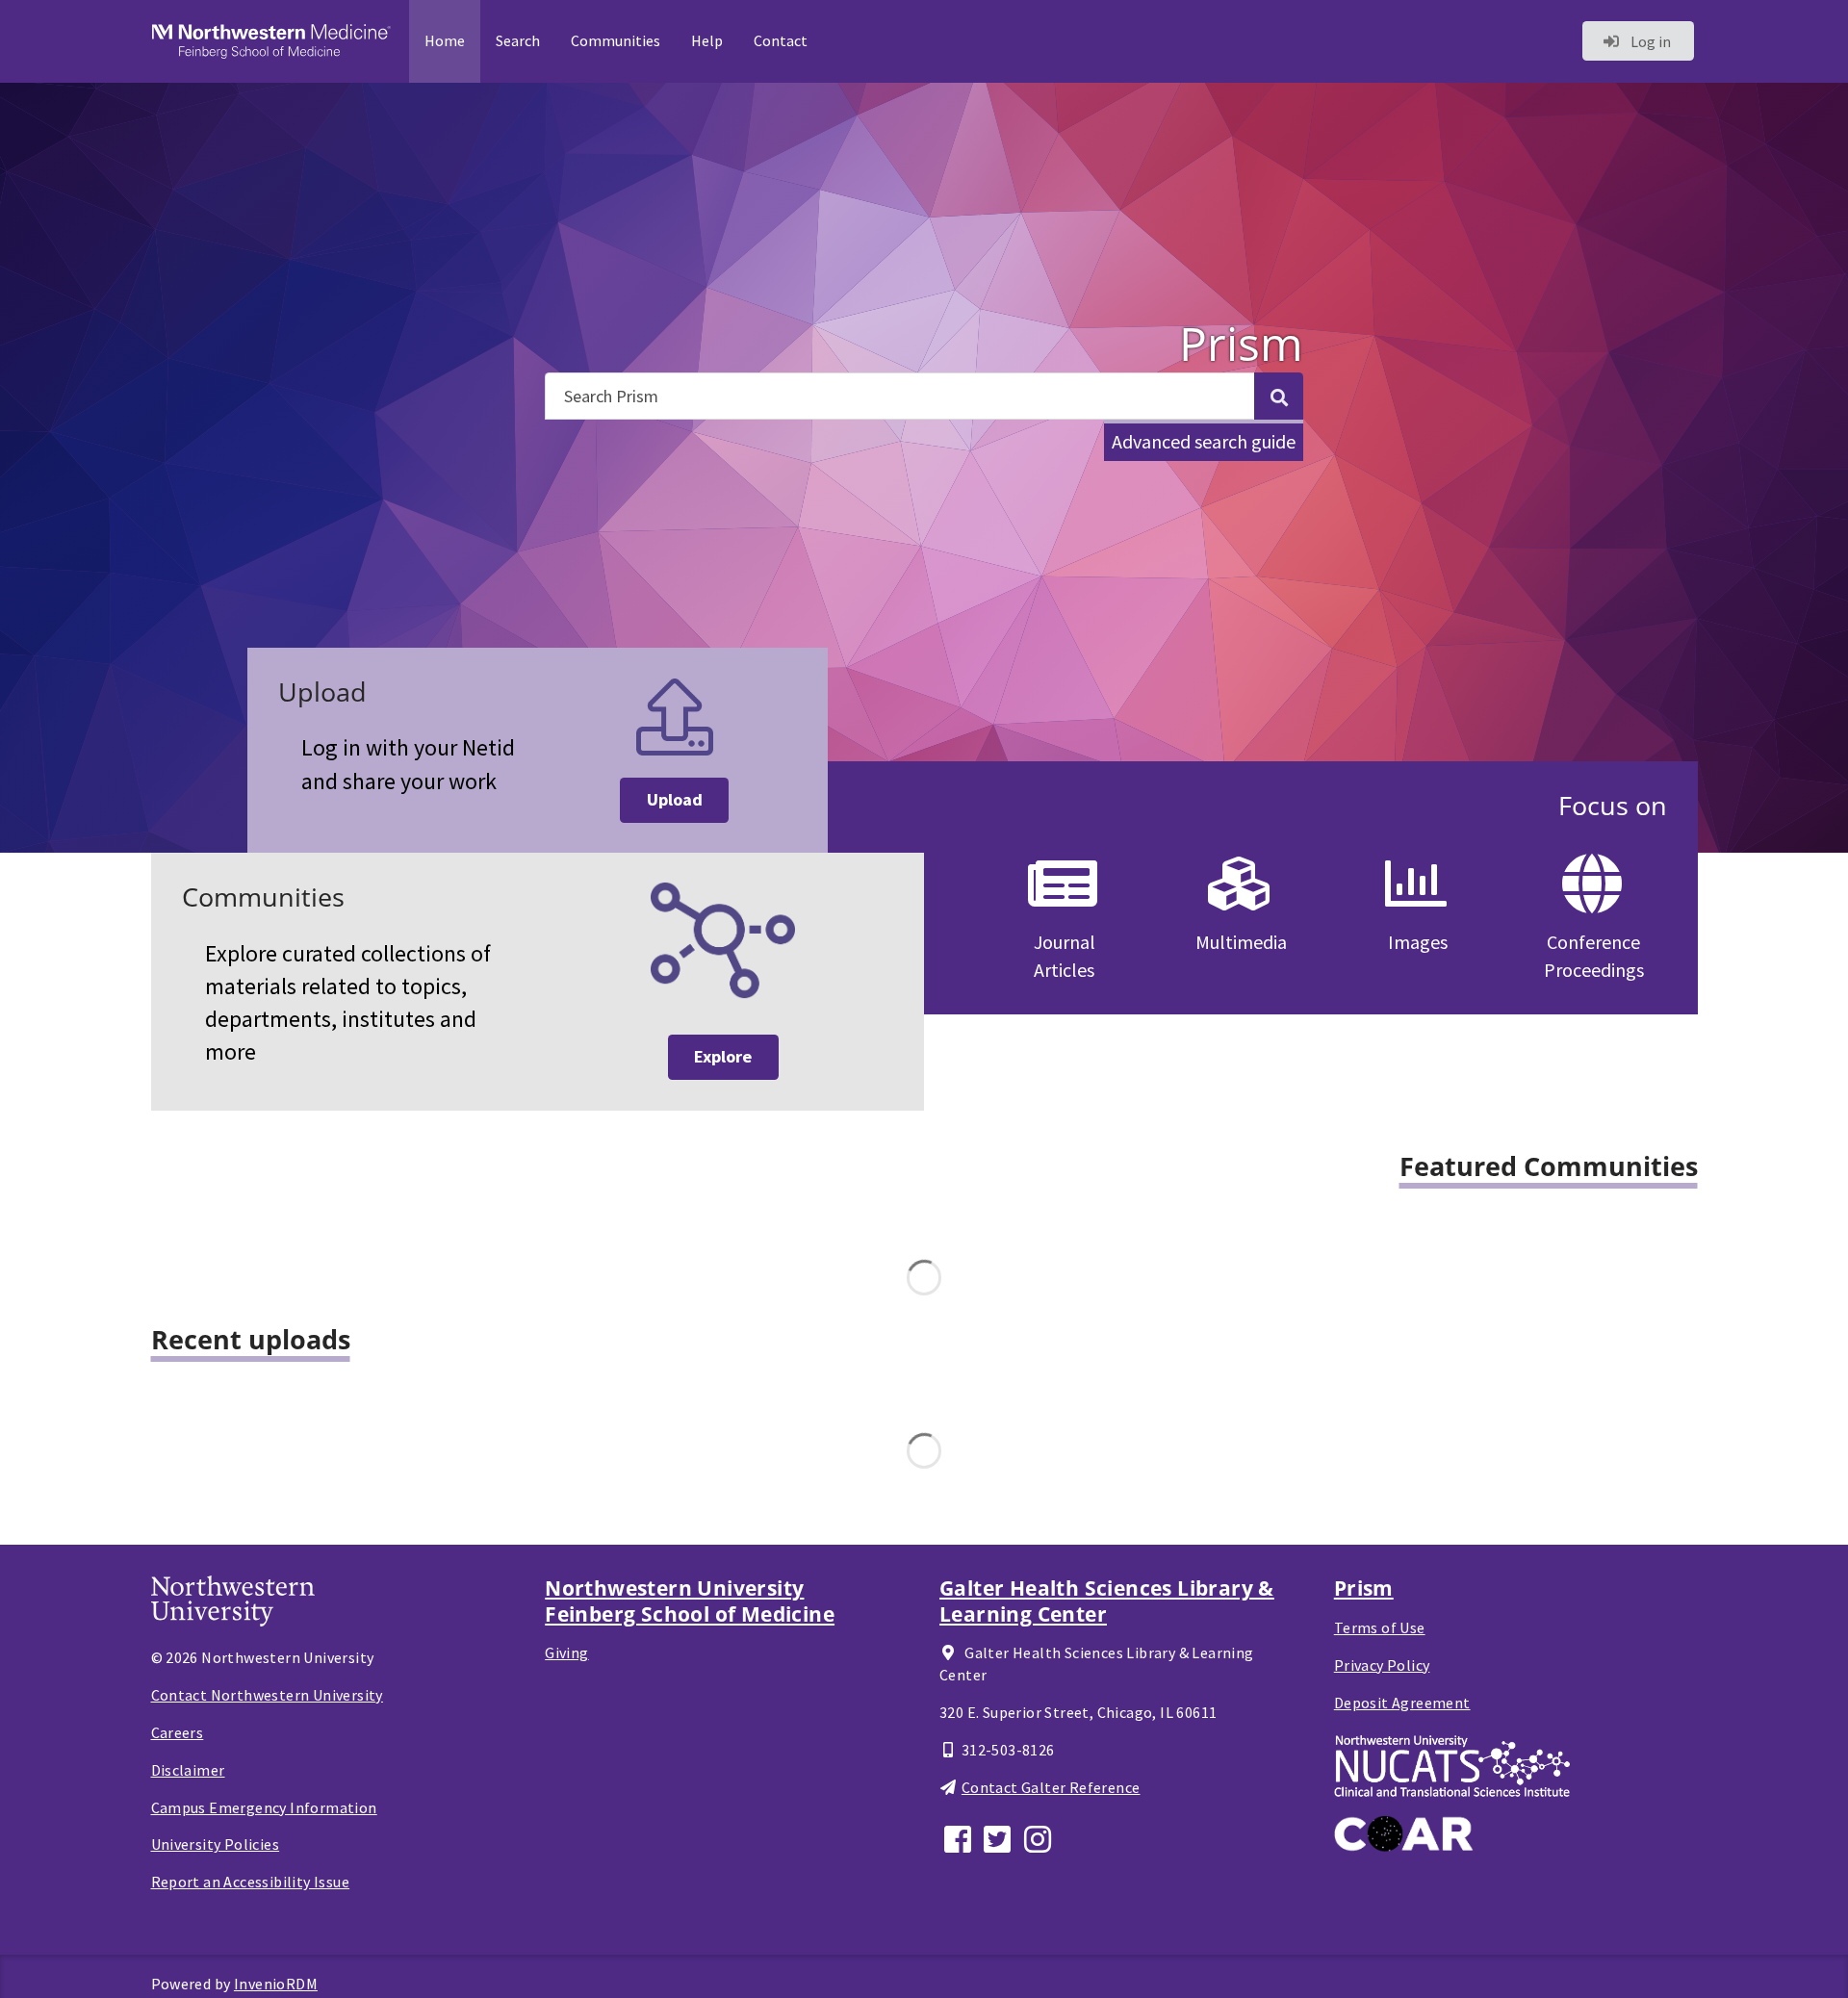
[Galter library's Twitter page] (1000, 1837)
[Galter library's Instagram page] (1040, 1837)
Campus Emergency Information (264, 1807)
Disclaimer (188, 1770)
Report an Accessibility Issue (251, 1882)
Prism (1364, 1588)
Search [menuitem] (518, 40)
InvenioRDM (276, 1984)
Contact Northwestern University (267, 1695)
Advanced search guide (1204, 441)
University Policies (216, 1844)
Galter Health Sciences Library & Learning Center (1107, 1601)
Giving (566, 1652)
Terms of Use (1380, 1627)
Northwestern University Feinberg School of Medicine (690, 1601)
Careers (178, 1732)
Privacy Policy (1382, 1665)
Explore (723, 1056)
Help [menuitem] (707, 40)
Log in (1649, 41)
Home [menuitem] (445, 40)
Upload (675, 799)
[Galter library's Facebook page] (960, 1837)
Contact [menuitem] (781, 40)
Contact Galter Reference (1051, 1787)
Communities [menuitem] (616, 40)
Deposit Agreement (1402, 1703)
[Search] (1278, 396)
